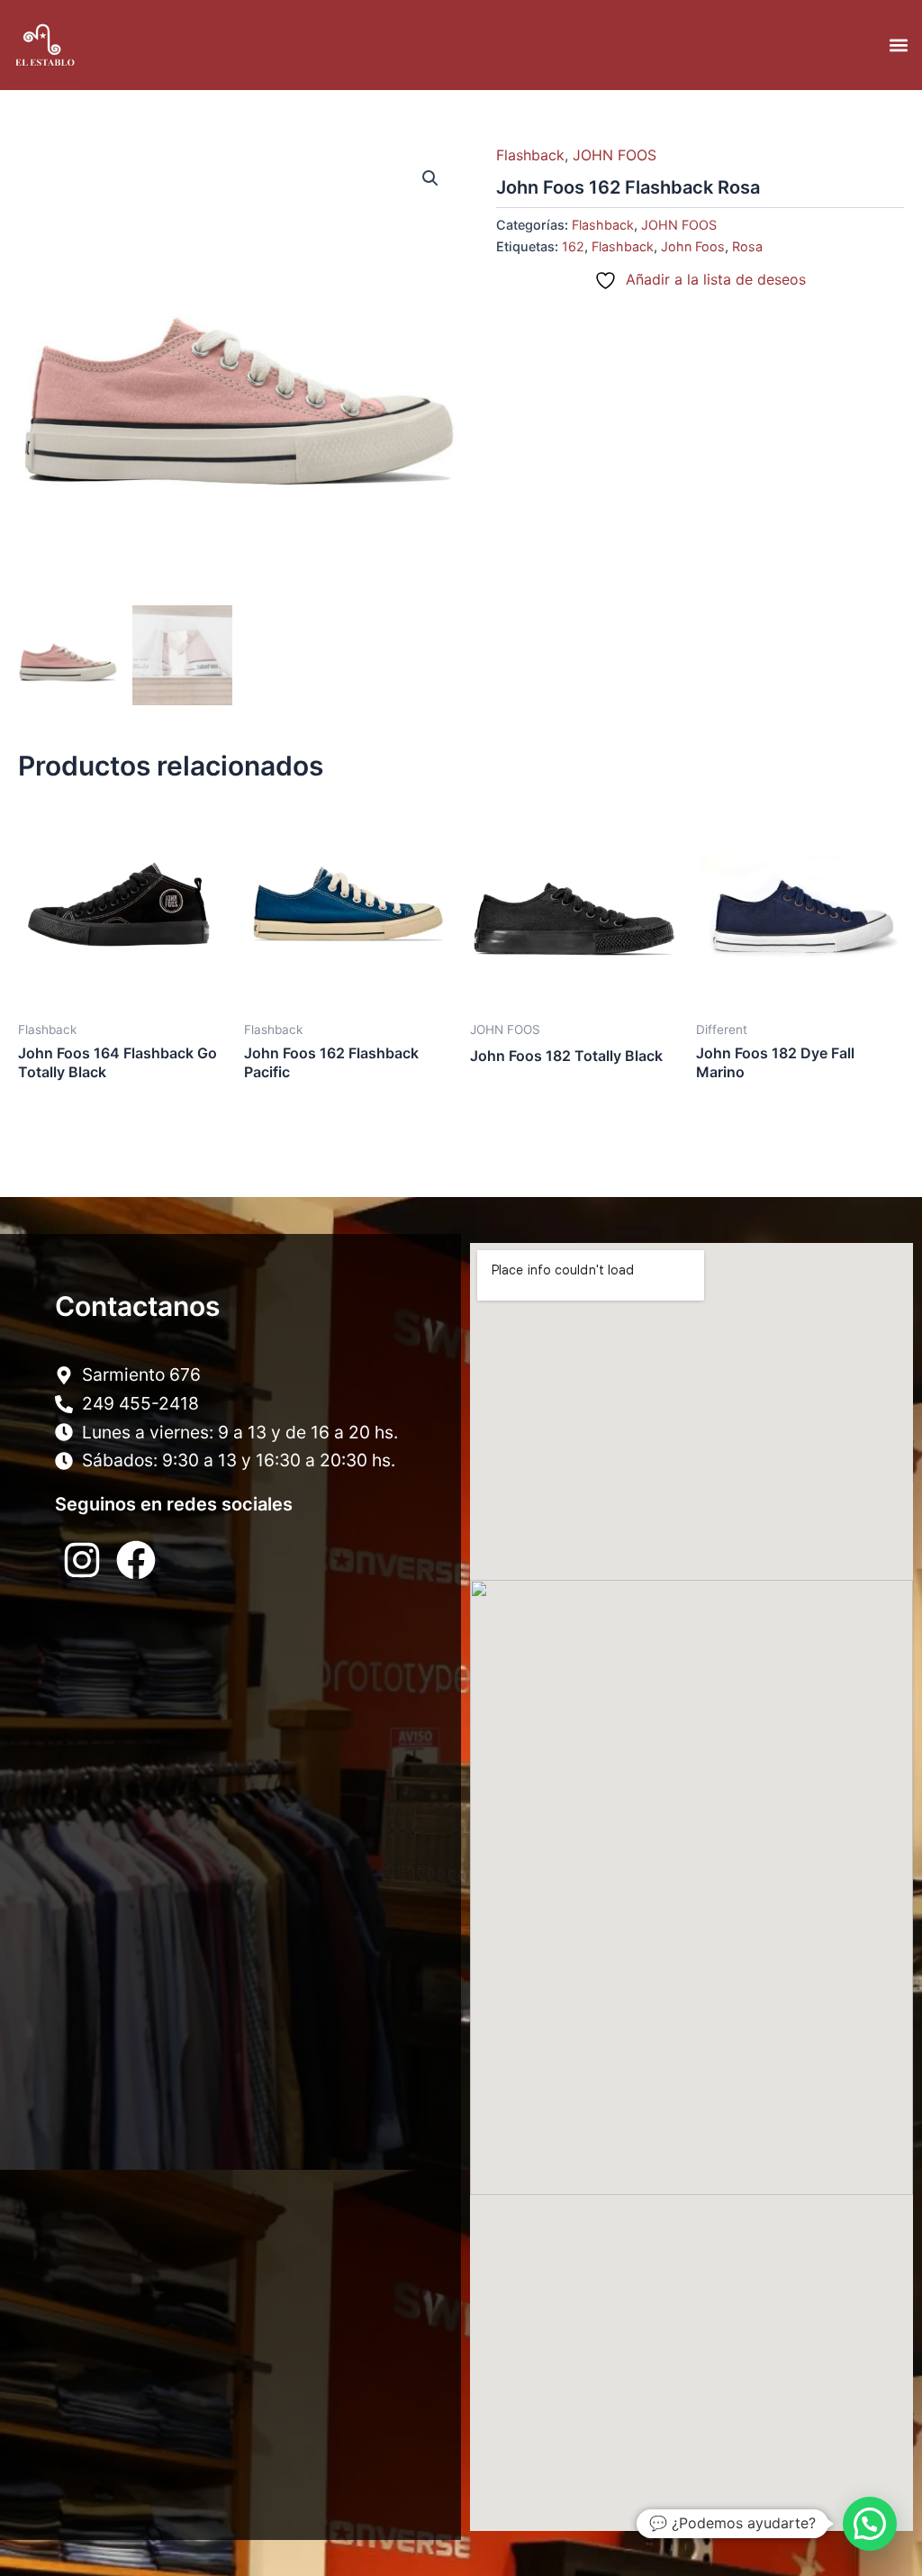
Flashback (530, 155)
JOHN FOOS (615, 155)
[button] (898, 45)
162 (573, 246)
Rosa (747, 246)
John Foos (693, 246)
